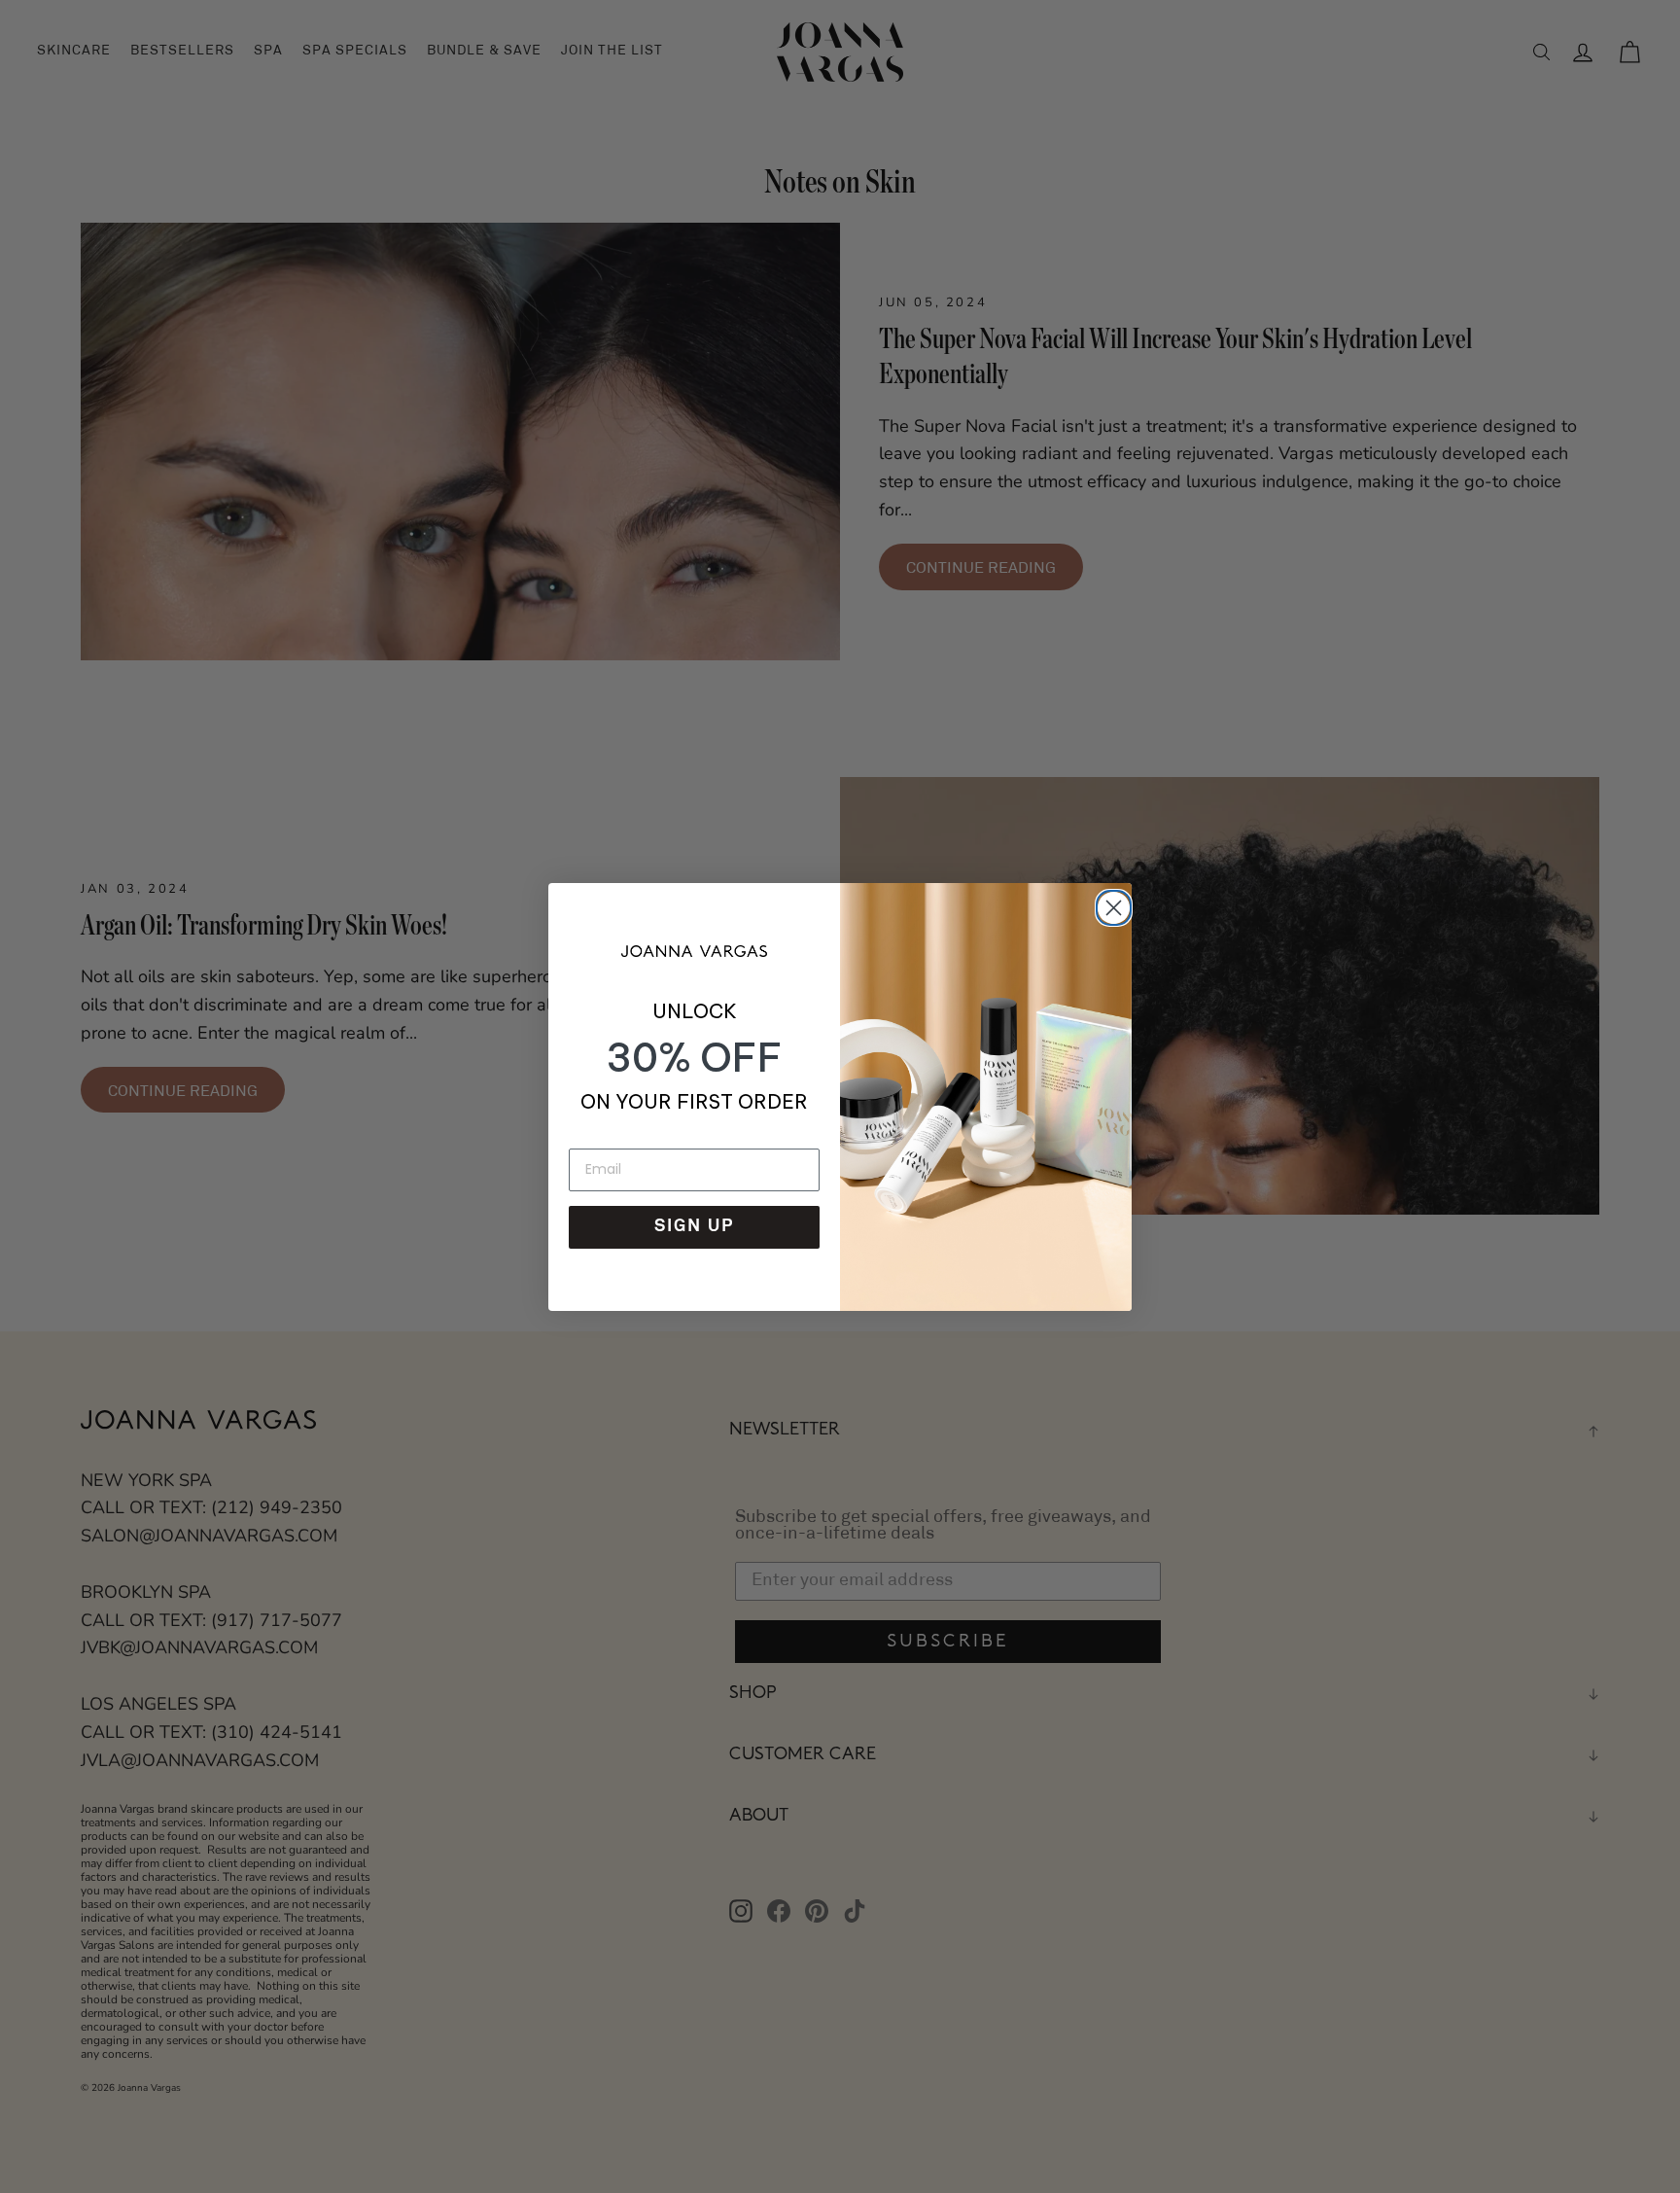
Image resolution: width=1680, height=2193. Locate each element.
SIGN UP (694, 1227)
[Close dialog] (1110, 904)
